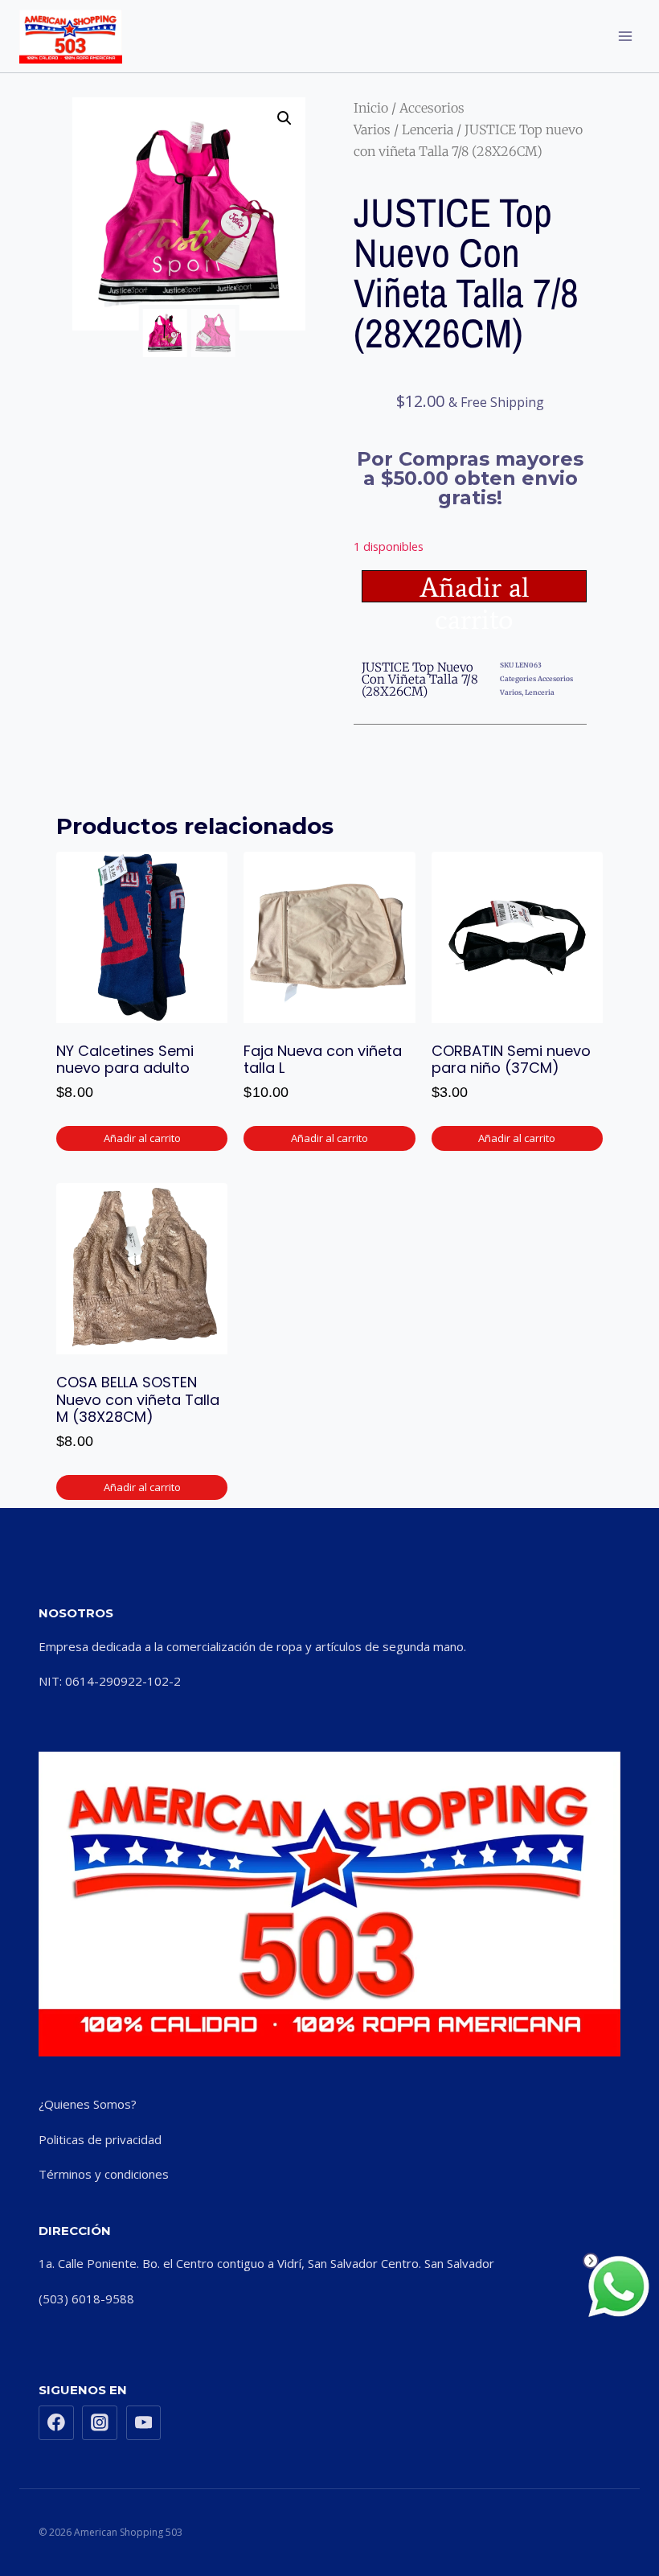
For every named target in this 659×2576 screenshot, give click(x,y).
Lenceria (428, 129)
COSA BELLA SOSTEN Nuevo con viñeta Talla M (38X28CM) (138, 1399)
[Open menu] (625, 36)
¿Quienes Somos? (88, 2104)
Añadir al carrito (475, 586)
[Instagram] (100, 2423)
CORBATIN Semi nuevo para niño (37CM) (511, 1060)
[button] (284, 118)
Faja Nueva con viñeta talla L (323, 1060)
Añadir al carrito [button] (142, 1138)
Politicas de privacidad (100, 2139)
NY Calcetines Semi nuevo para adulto (125, 1060)
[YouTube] (144, 2423)
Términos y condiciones (104, 2174)
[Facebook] (56, 2423)
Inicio (371, 108)
